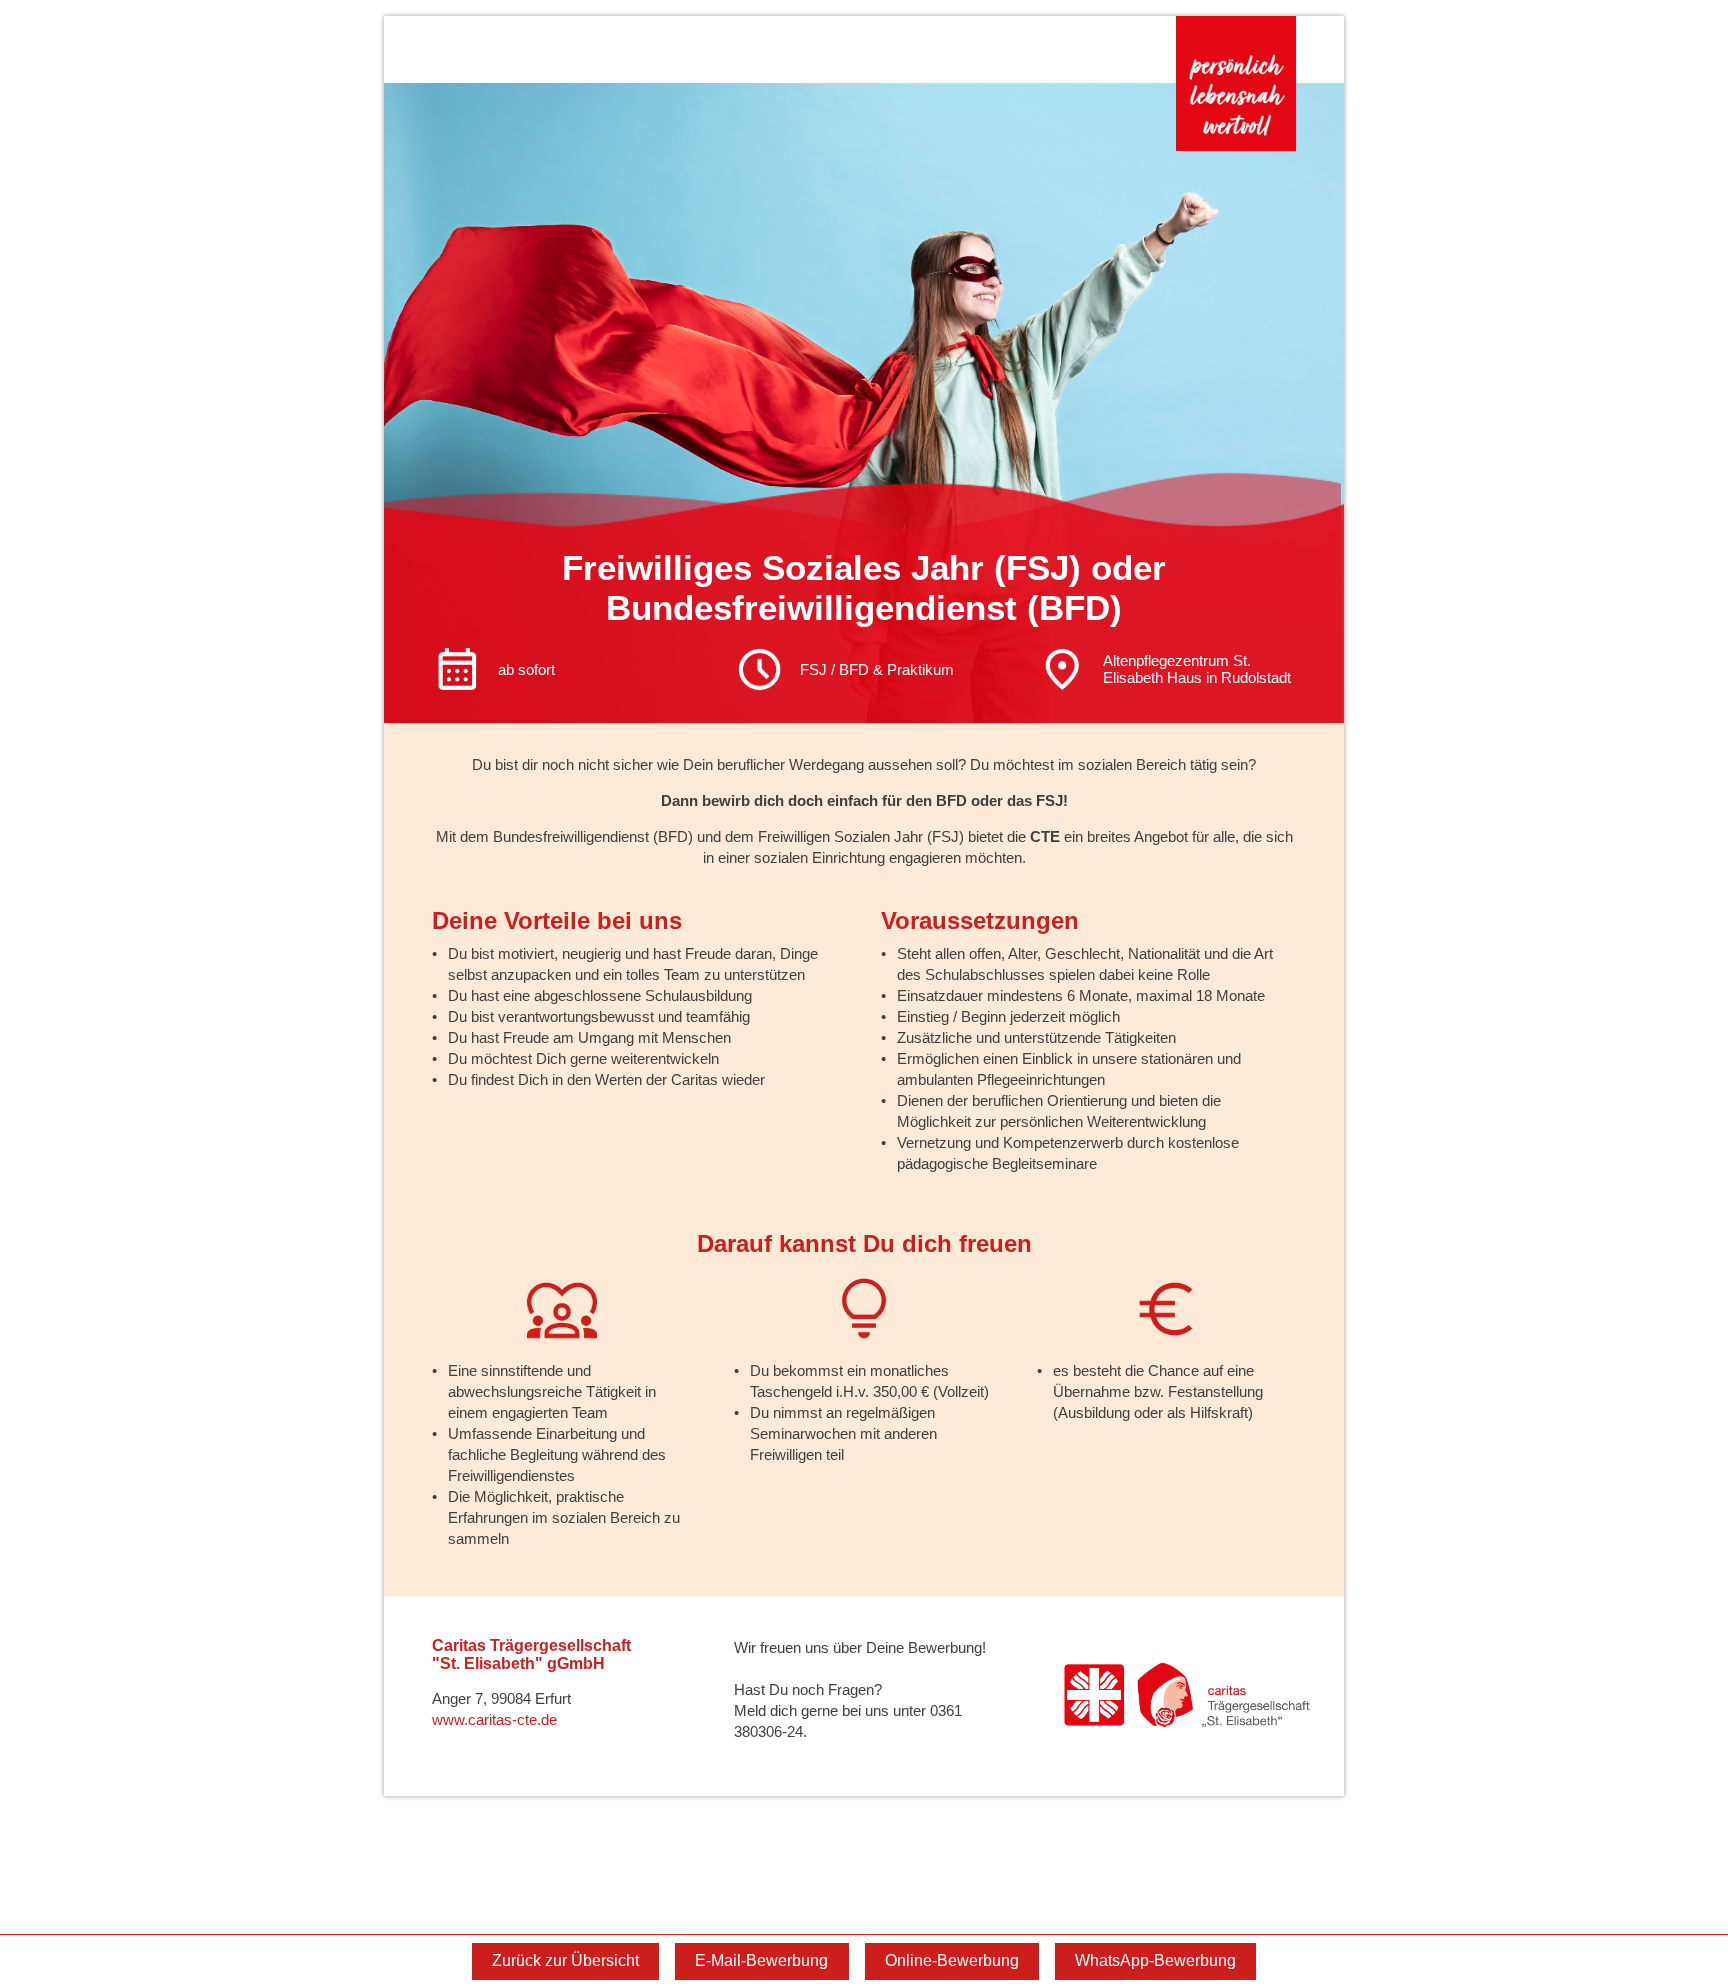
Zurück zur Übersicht (565, 1960)
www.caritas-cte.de (494, 1719)
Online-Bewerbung (952, 1960)
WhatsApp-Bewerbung (1155, 1960)
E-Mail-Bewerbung (761, 1960)
